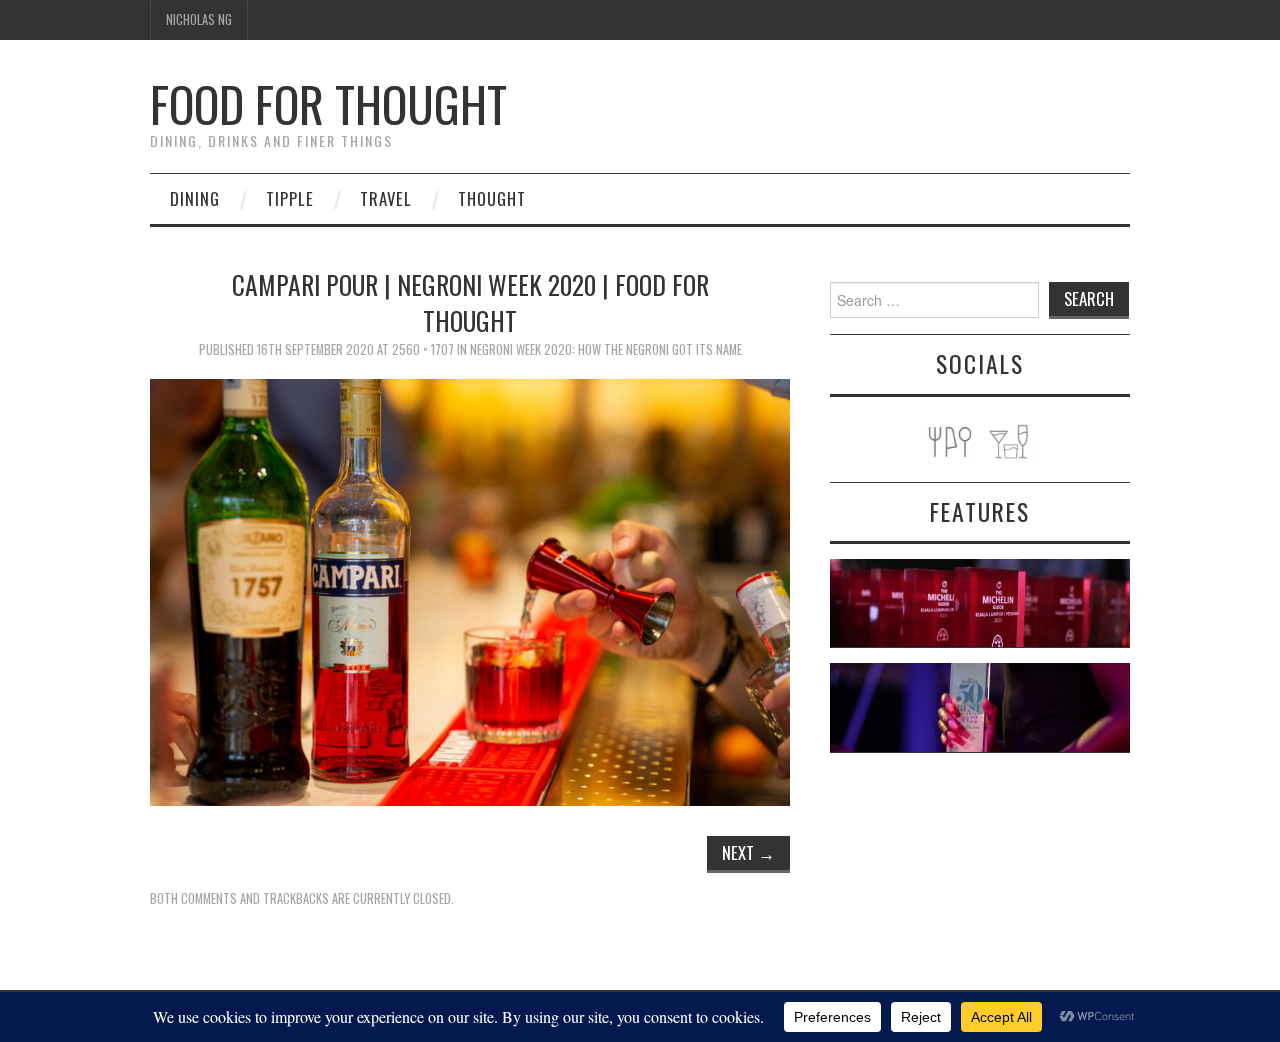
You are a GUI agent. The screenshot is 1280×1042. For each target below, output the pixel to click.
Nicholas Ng (199, 19)
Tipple (290, 198)
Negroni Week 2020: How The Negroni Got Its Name (606, 349)
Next (748, 852)
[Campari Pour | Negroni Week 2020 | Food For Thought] (470, 589)
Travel (386, 198)
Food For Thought (328, 103)
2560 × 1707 (423, 349)
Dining (195, 198)
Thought (492, 198)
